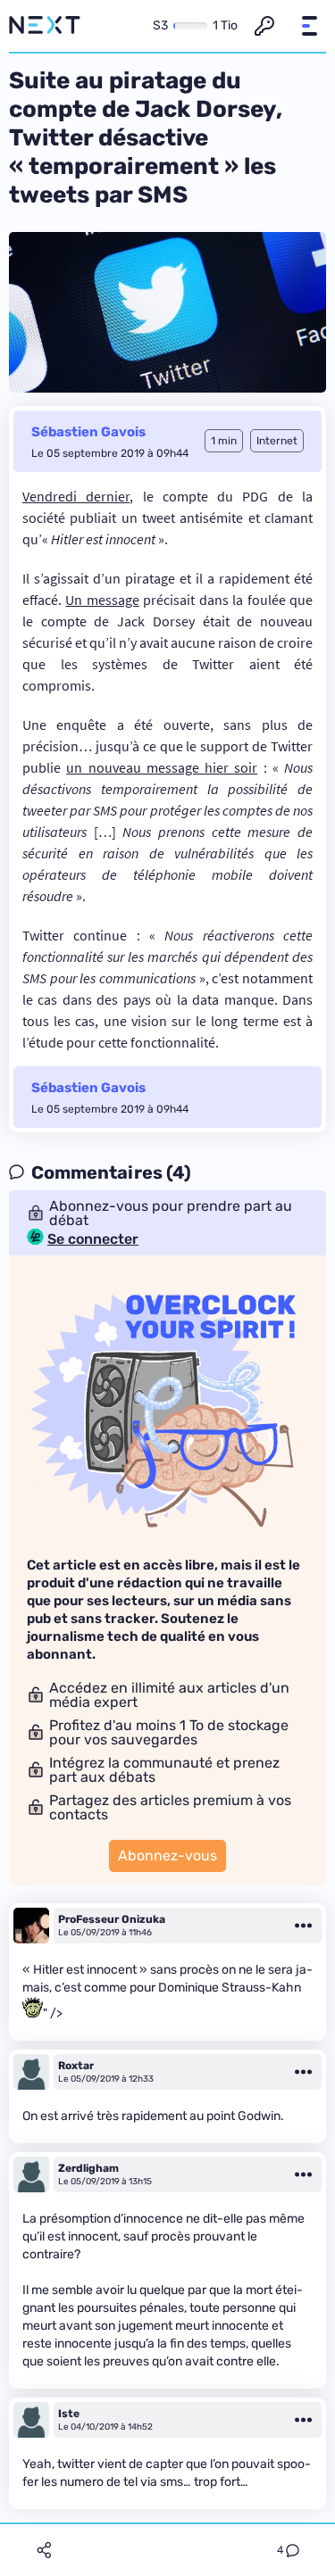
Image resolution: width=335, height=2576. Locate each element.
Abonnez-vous (167, 1855)
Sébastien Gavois (88, 432)
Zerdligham (88, 2168)
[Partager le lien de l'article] (44, 2550)
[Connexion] (264, 26)
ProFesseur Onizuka (112, 1919)
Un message (102, 600)
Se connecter (93, 1239)
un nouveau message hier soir (162, 767)
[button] (309, 26)
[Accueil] (45, 26)
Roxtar (76, 2066)
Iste (69, 2414)
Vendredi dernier (76, 496)
